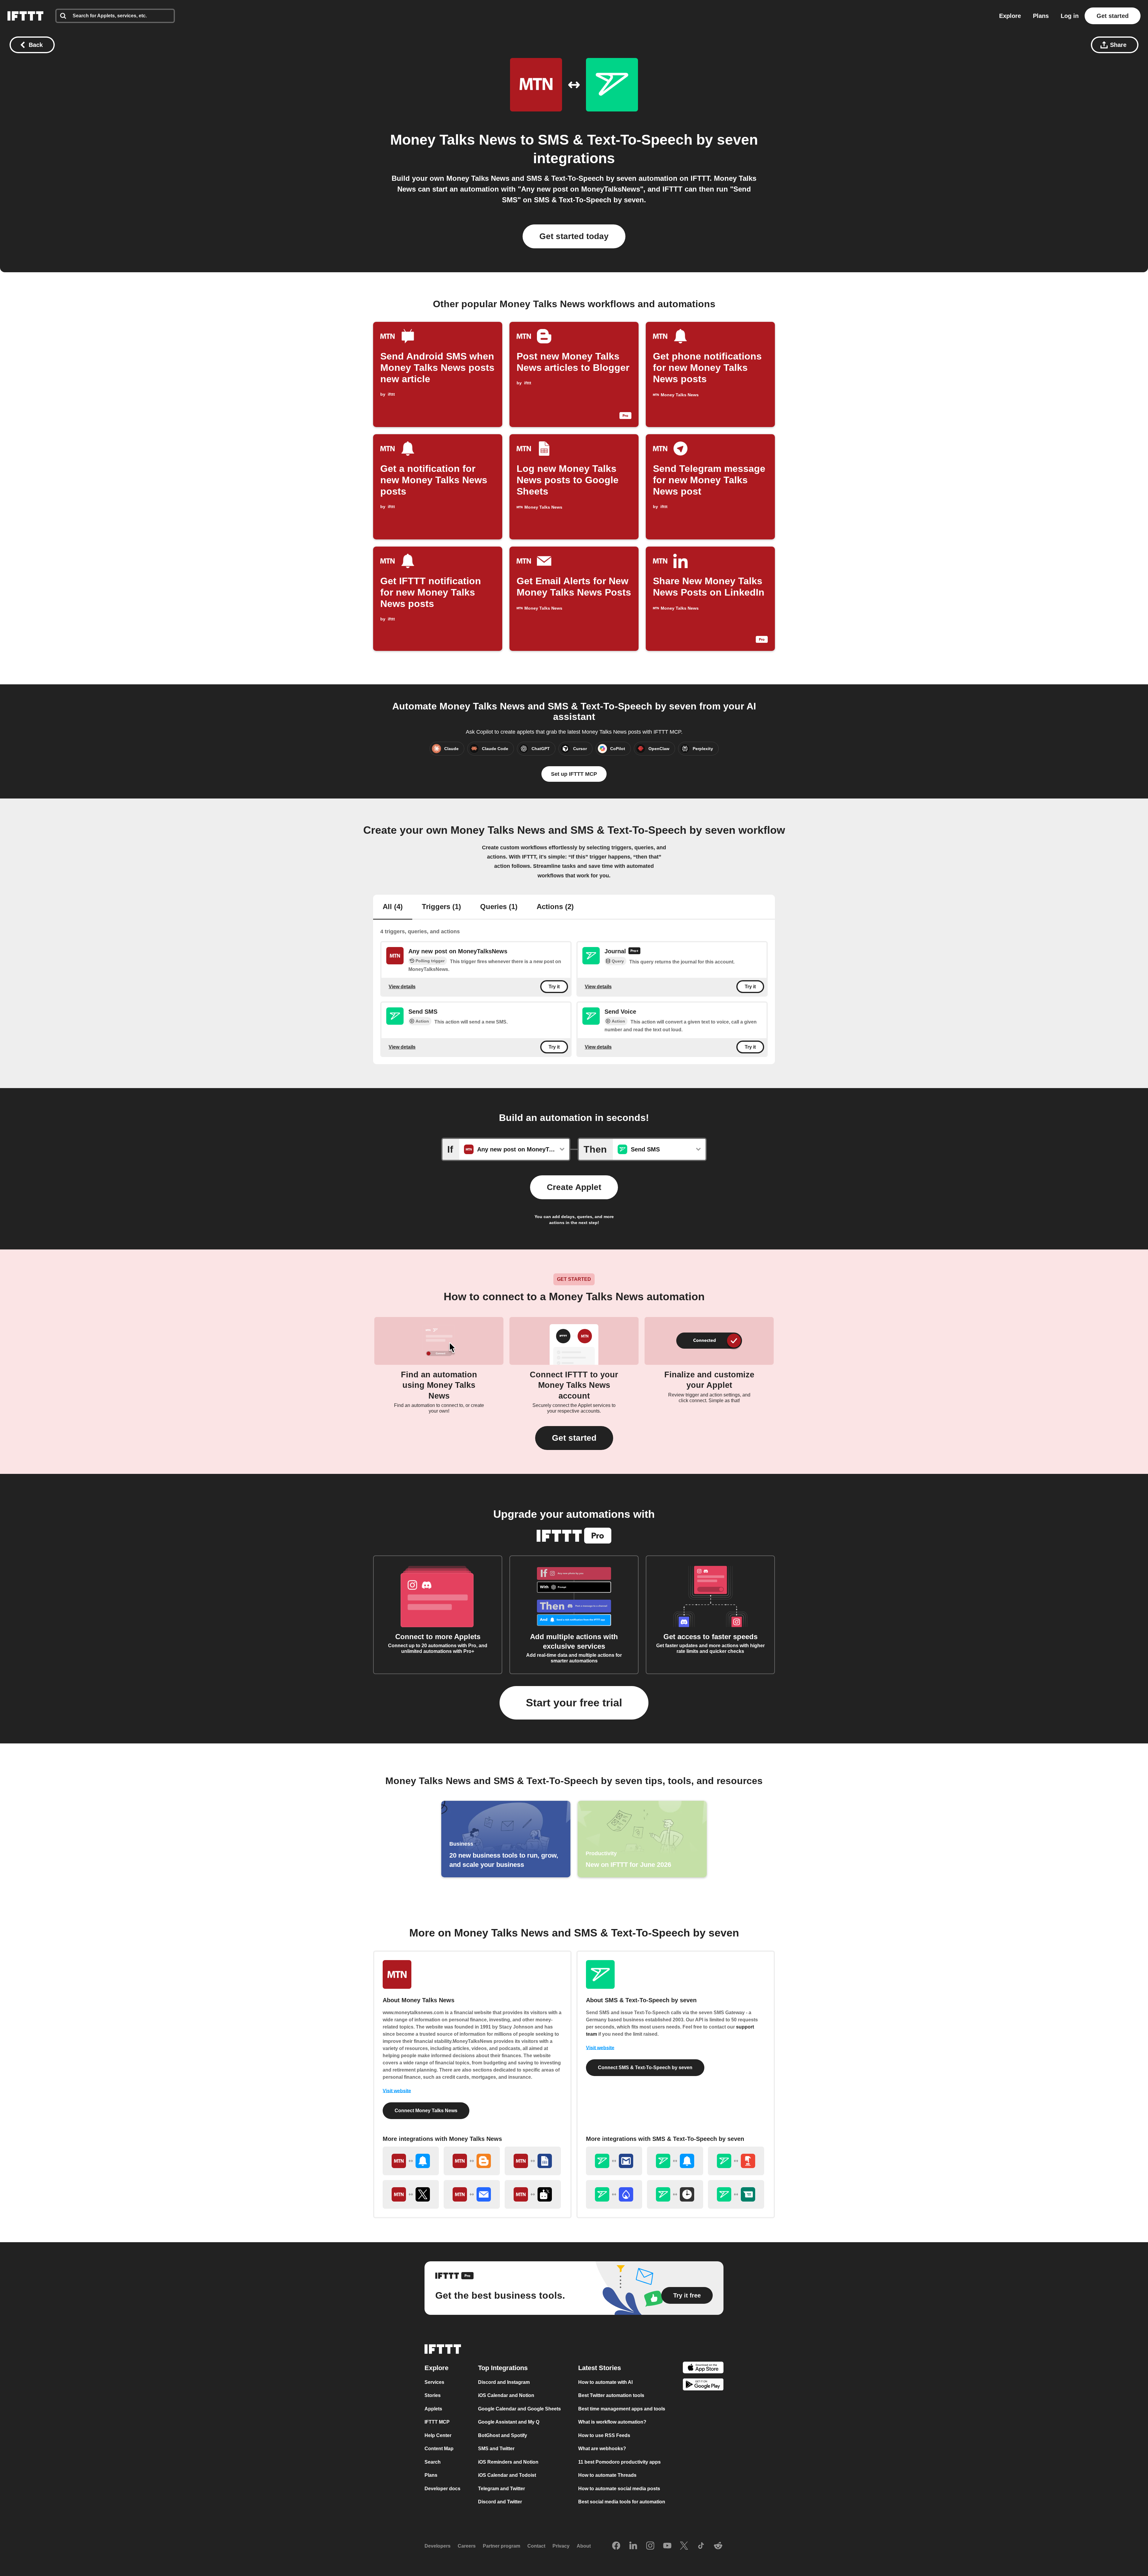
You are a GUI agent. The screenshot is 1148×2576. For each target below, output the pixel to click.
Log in (1070, 16)
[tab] (393, 907)
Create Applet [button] (574, 1187)
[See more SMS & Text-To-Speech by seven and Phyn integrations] (614, 2194)
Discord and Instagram (504, 2382)
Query (618, 961)
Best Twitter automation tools (611, 2395)
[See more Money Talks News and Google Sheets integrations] (533, 2161)
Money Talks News (453, 140)
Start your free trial (574, 1703)
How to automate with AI (605, 2382)
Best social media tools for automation (622, 2502)
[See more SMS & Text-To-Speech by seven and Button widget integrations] (736, 2161)
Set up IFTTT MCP (574, 774)
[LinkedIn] (633, 2546)
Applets (433, 2409)
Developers (438, 2546)
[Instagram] (650, 2546)
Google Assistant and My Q (509, 2422)
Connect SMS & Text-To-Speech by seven (645, 2068)
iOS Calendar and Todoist (507, 2475)
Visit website (397, 2091)
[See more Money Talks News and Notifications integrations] (411, 2161)
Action (422, 1021)
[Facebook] (616, 2546)
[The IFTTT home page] (25, 16)
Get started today (574, 236)
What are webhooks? (602, 2449)
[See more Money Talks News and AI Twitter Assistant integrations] (533, 2194)
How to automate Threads (607, 2475)
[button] (574, 1438)
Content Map (439, 2449)
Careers (467, 2546)
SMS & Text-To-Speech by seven (648, 140)
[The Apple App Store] (703, 2368)
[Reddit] (718, 2546)
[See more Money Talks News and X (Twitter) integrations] (411, 2194)
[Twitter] (684, 2546)
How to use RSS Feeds (604, 2435)
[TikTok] (701, 2546)
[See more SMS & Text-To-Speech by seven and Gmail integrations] (614, 2161)
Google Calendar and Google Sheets (519, 2409)
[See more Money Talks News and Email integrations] (472, 2194)
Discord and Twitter (500, 2502)
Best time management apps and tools (622, 2409)
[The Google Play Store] (703, 2385)
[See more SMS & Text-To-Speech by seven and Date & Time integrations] (675, 2194)
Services (434, 2382)
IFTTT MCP (437, 2422)
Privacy (561, 2546)
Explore (1010, 16)
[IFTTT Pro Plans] (634, 952)
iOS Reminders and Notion (508, 2462)
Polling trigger (430, 961)
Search (433, 2462)
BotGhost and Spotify (503, 2435)
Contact (536, 2546)
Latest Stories (600, 2368)
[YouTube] (667, 2546)
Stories (433, 2395)
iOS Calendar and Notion (506, 2395)
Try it (554, 987)
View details (402, 986)
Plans (1041, 16)
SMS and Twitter (496, 2449)
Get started (1113, 16)
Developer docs (442, 2489)
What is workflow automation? (612, 2422)
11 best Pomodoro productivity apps (619, 2462)
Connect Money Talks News (426, 2111)
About (584, 2546)
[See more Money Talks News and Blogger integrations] (472, 2161)
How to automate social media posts (619, 2489)
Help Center (438, 2435)
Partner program (502, 2546)
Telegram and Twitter (502, 2489)
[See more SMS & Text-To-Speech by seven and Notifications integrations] (675, 2161)
